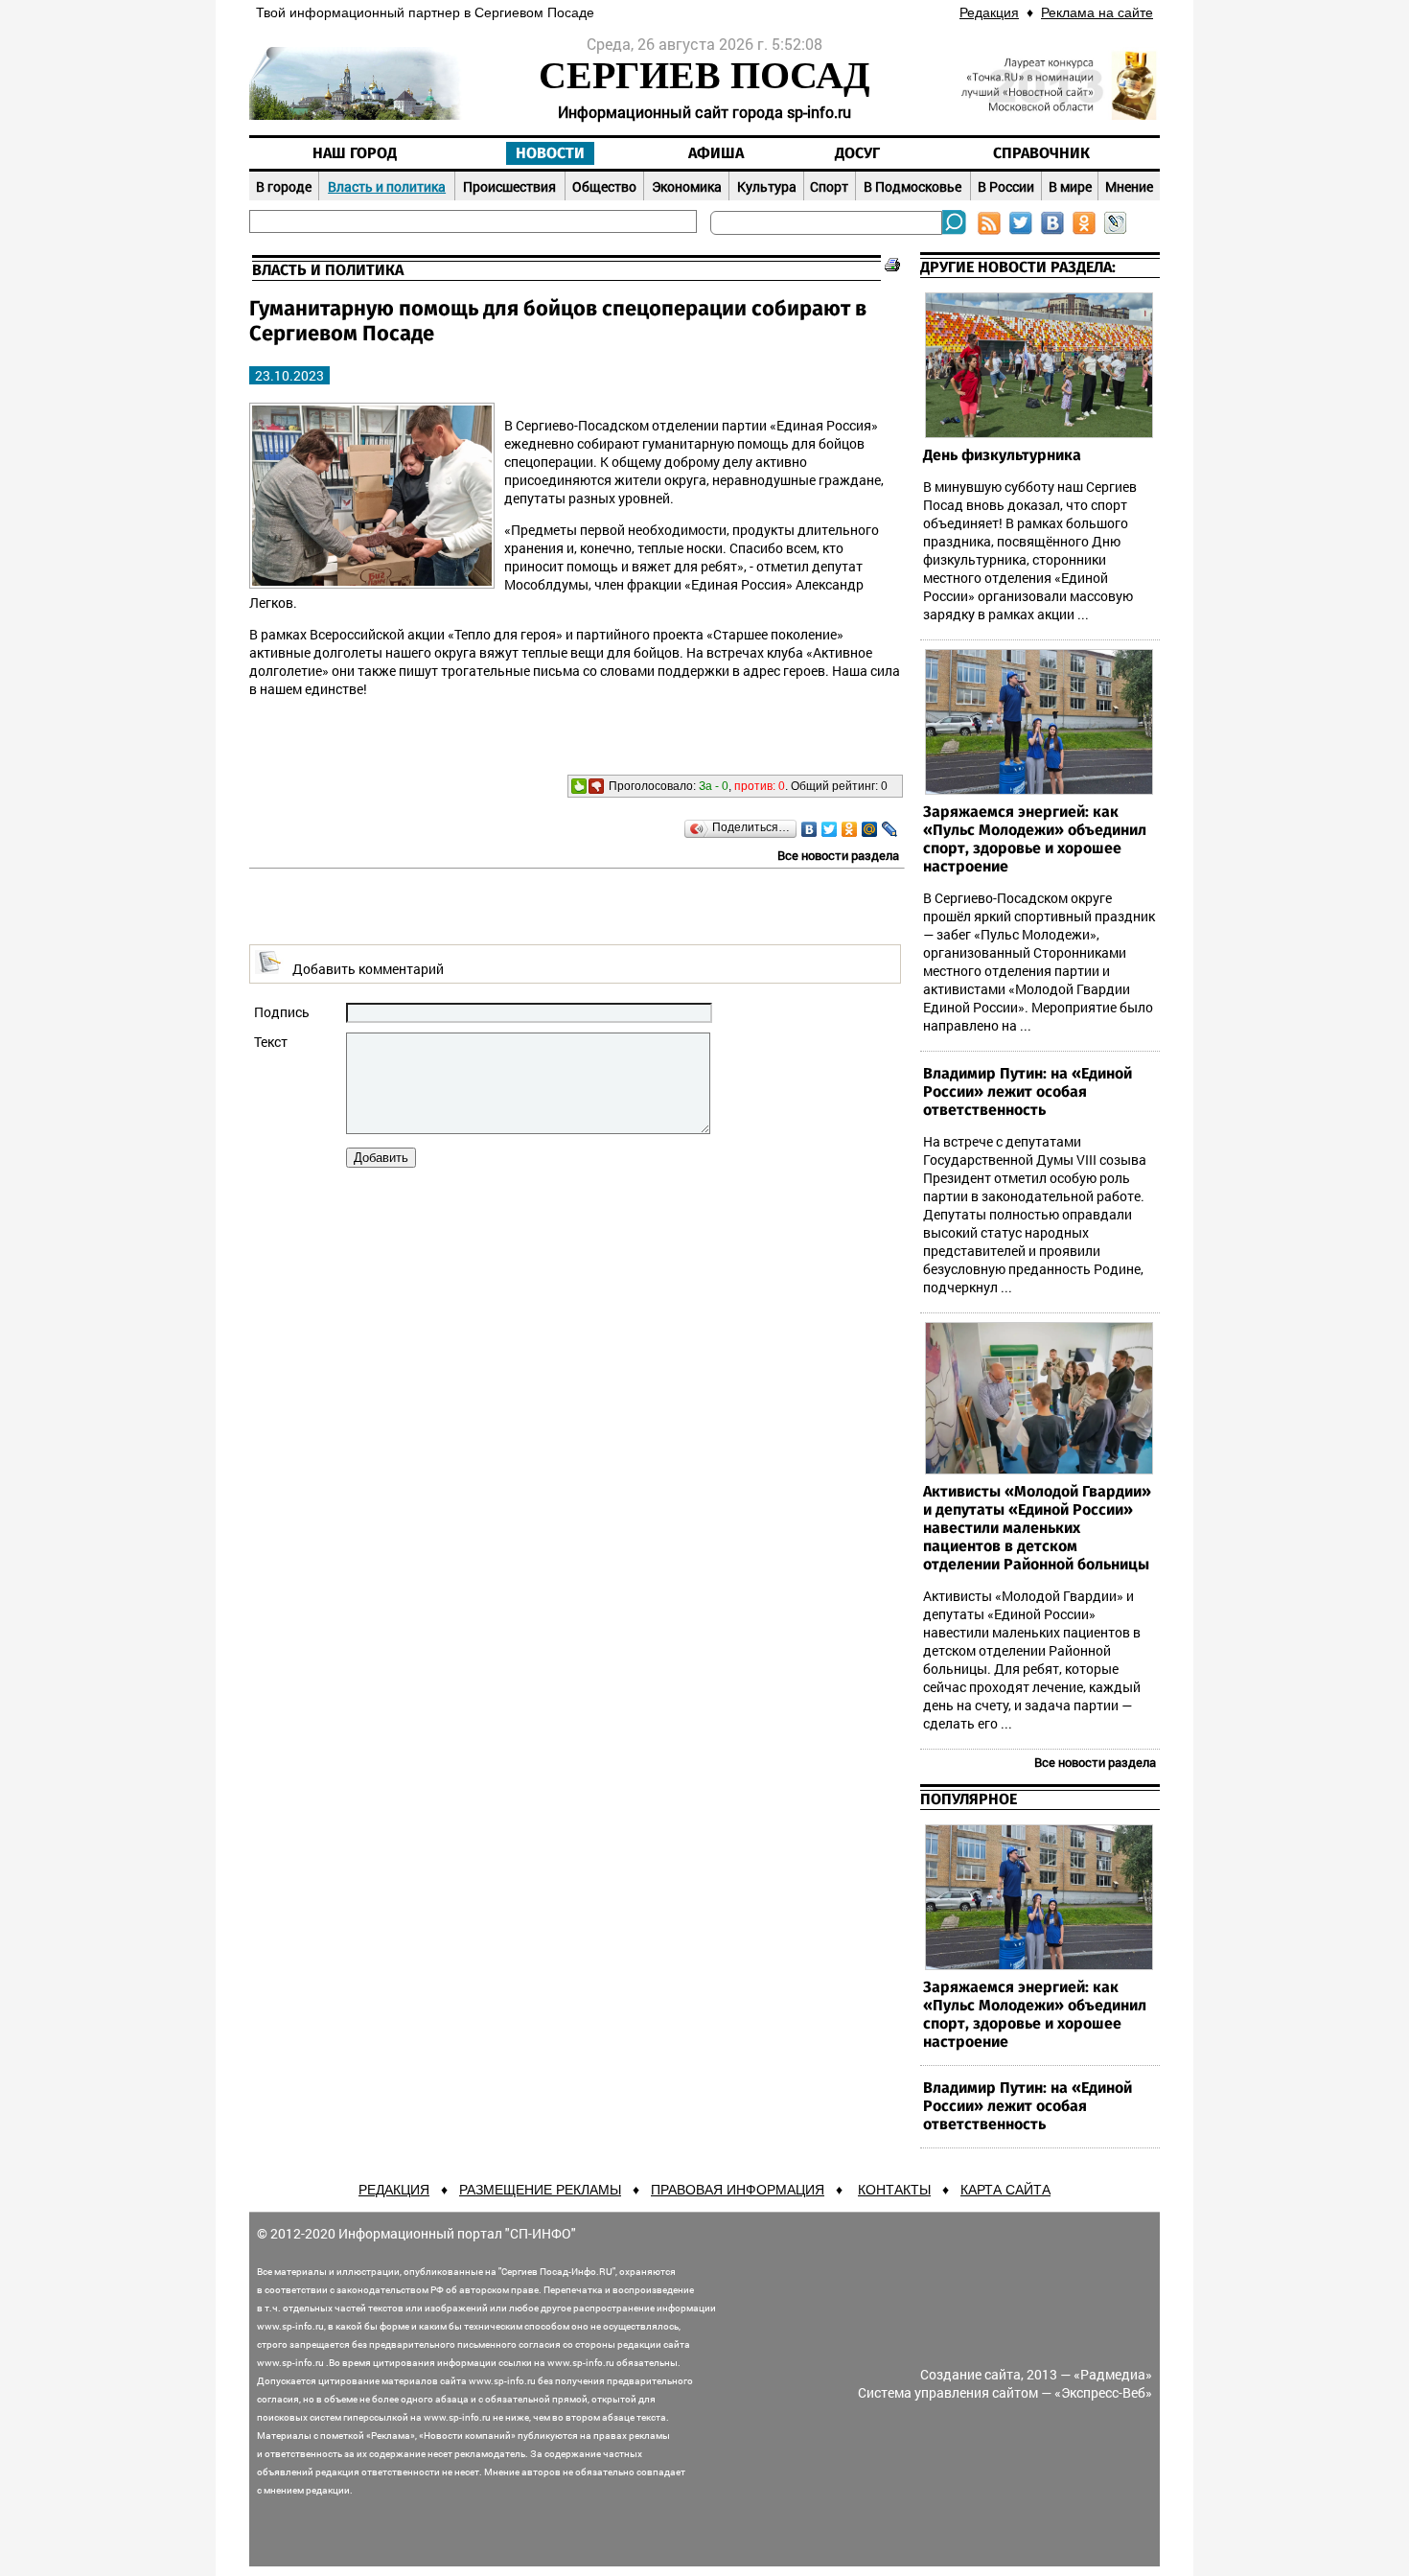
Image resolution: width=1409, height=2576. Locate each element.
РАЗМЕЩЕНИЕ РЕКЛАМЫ (540, 2190)
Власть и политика (387, 186)
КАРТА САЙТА (1005, 2190)
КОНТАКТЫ (894, 2190)
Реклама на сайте (1097, 12)
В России (1006, 186)
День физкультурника (1002, 455)
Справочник (1041, 153)
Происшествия (509, 186)
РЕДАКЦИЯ (394, 2190)
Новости (550, 153)
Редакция (989, 12)
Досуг (857, 153)
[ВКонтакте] (809, 829)
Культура (767, 186)
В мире (1070, 186)
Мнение (1129, 186)
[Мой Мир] (870, 829)
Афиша (716, 153)
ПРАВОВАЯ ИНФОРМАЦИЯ (738, 2190)
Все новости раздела (838, 855)
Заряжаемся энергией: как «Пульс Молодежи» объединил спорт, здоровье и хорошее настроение (1035, 839)
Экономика (687, 186)
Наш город (355, 153)
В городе (284, 186)
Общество (604, 186)
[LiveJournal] (890, 829)
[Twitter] (830, 829)
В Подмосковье (912, 186)
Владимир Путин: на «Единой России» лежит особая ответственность (1028, 1092)
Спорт (829, 186)
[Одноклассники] (850, 829)
